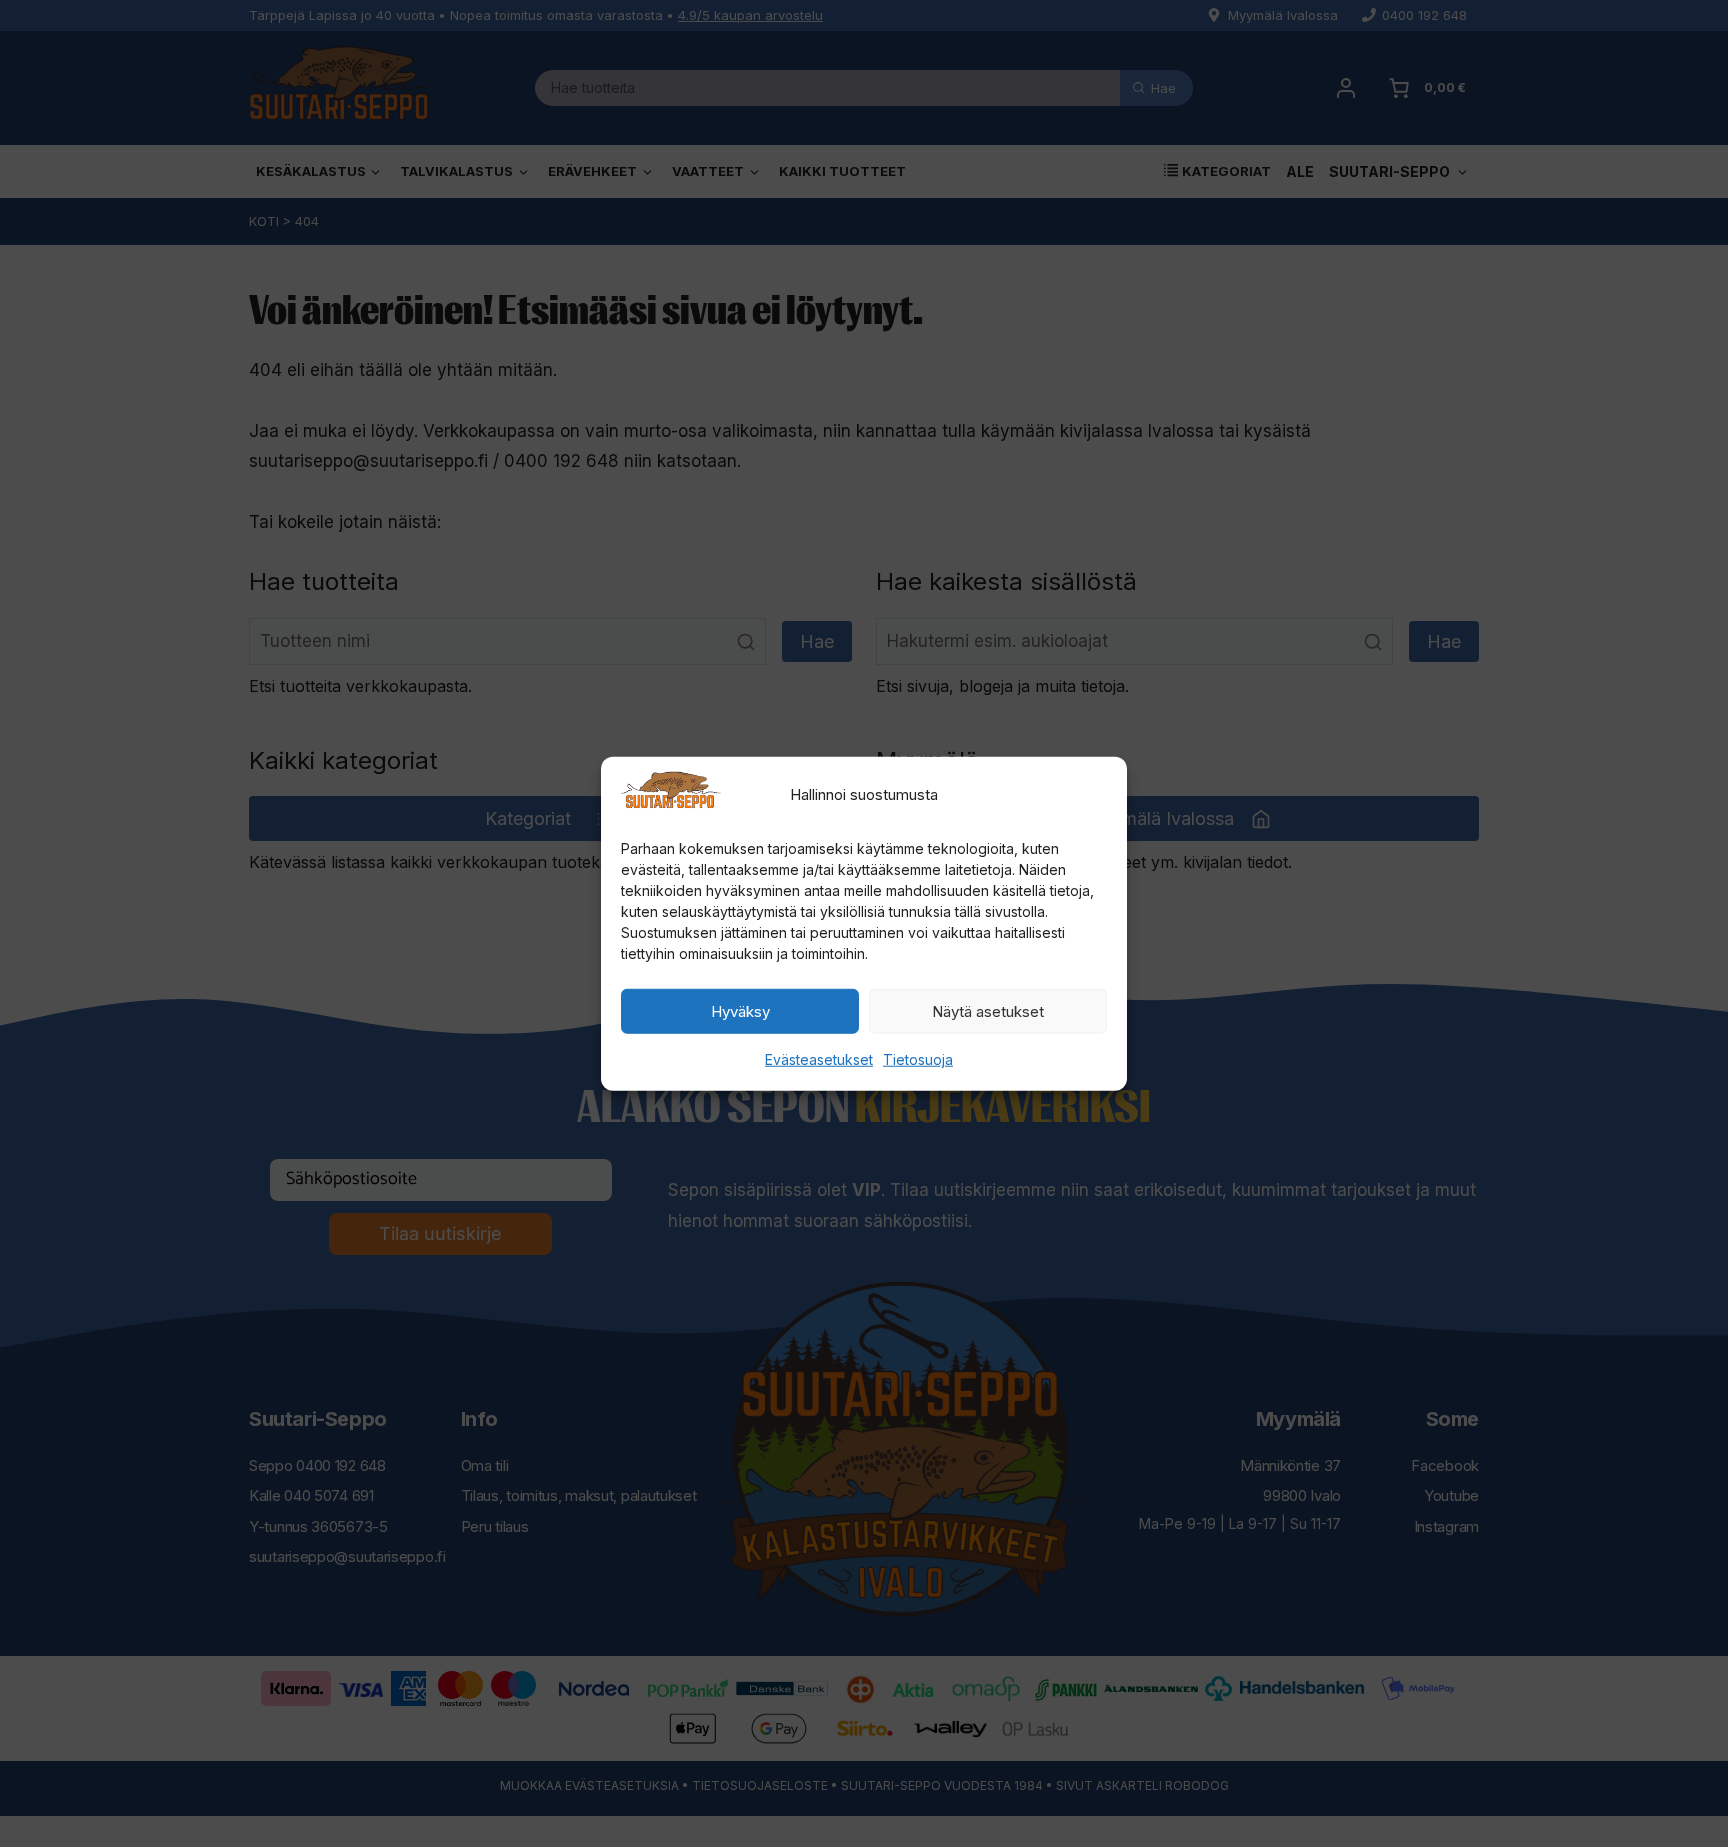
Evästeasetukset (819, 1059)
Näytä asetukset (988, 1011)
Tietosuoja (918, 1059)
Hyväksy (740, 1011)
